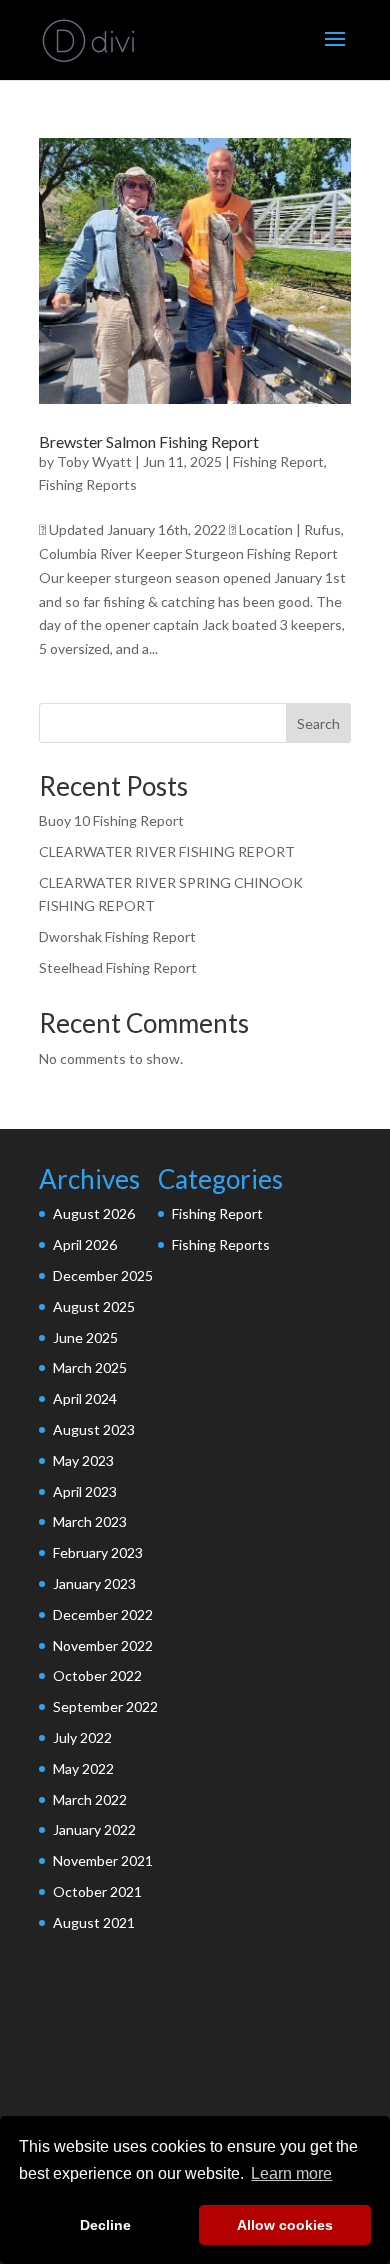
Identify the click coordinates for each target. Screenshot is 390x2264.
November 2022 (103, 1645)
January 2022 (94, 1829)
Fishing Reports (88, 484)
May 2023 (83, 1460)
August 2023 (94, 1429)
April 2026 (85, 1244)
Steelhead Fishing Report (118, 967)
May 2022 (83, 1768)
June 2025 (85, 1337)
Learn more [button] (291, 2173)
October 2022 (97, 1675)
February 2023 (98, 1552)
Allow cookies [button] (285, 2225)
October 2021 (97, 1891)
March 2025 (90, 1367)
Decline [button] (105, 2225)
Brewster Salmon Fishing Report (149, 441)
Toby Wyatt (94, 461)
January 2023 (94, 1583)
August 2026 (94, 1213)
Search (318, 723)
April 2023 (85, 1491)
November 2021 (103, 1860)
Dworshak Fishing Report (117, 936)
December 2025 (103, 1275)
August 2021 (94, 1922)
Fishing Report (278, 461)
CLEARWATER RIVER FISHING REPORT (167, 851)
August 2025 (94, 1306)
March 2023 (90, 1521)
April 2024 (85, 1398)
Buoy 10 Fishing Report (111, 820)
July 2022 (82, 1737)
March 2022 (90, 1799)
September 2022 (105, 1706)
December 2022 (103, 1614)
